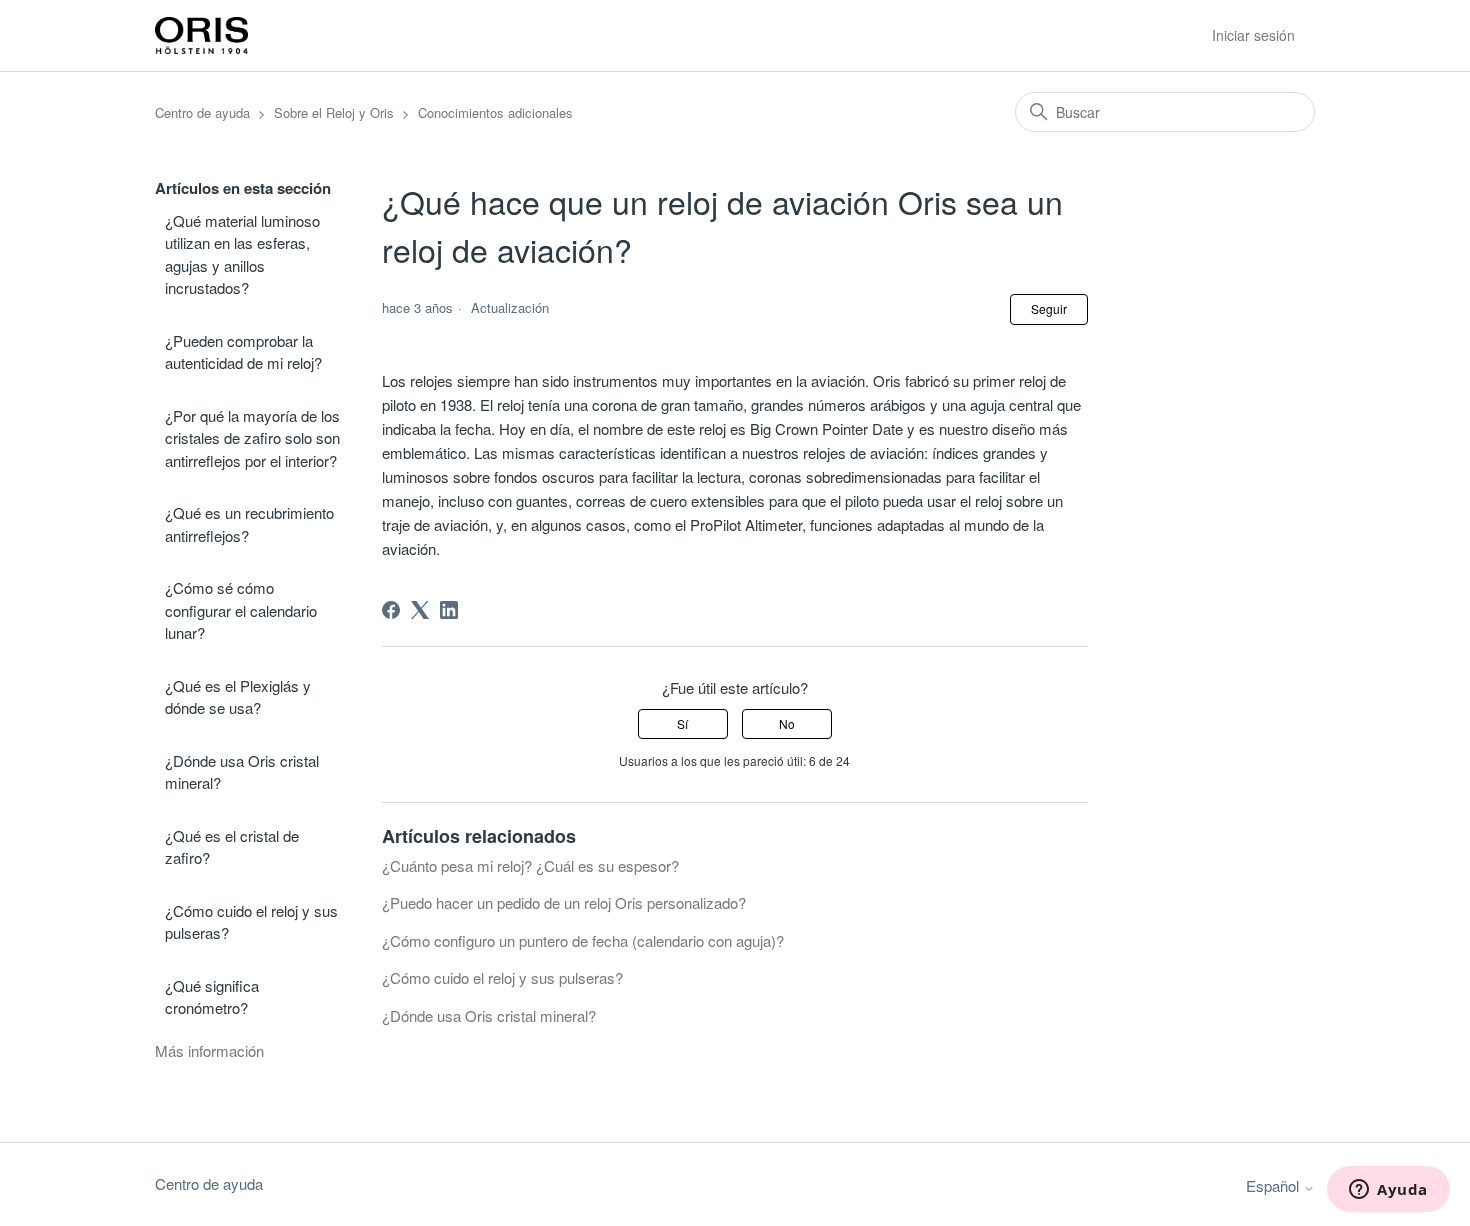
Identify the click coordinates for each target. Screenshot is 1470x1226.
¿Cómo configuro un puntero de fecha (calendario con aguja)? (583, 940)
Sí (682, 723)
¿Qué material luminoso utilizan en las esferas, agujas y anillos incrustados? (242, 254)
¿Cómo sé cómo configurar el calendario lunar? (241, 610)
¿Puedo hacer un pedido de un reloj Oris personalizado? (564, 902)
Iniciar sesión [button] (1253, 35)
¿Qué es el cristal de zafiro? (232, 847)
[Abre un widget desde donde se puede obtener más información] (1388, 1191)
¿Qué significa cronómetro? (212, 997)
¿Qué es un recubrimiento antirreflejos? (249, 524)
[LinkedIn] (449, 610)
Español (1274, 1185)
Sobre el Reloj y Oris (334, 112)
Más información (209, 1050)
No (787, 723)
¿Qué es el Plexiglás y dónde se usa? (238, 697)
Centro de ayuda (202, 112)
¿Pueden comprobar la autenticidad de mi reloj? (243, 352)
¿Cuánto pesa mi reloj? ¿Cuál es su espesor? (530, 865)
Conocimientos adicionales (495, 112)
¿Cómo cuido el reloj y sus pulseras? (251, 922)
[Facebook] (391, 610)
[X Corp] (420, 610)
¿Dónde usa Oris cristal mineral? (242, 772)
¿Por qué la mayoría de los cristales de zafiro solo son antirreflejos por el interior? (252, 438)
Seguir (1049, 308)
